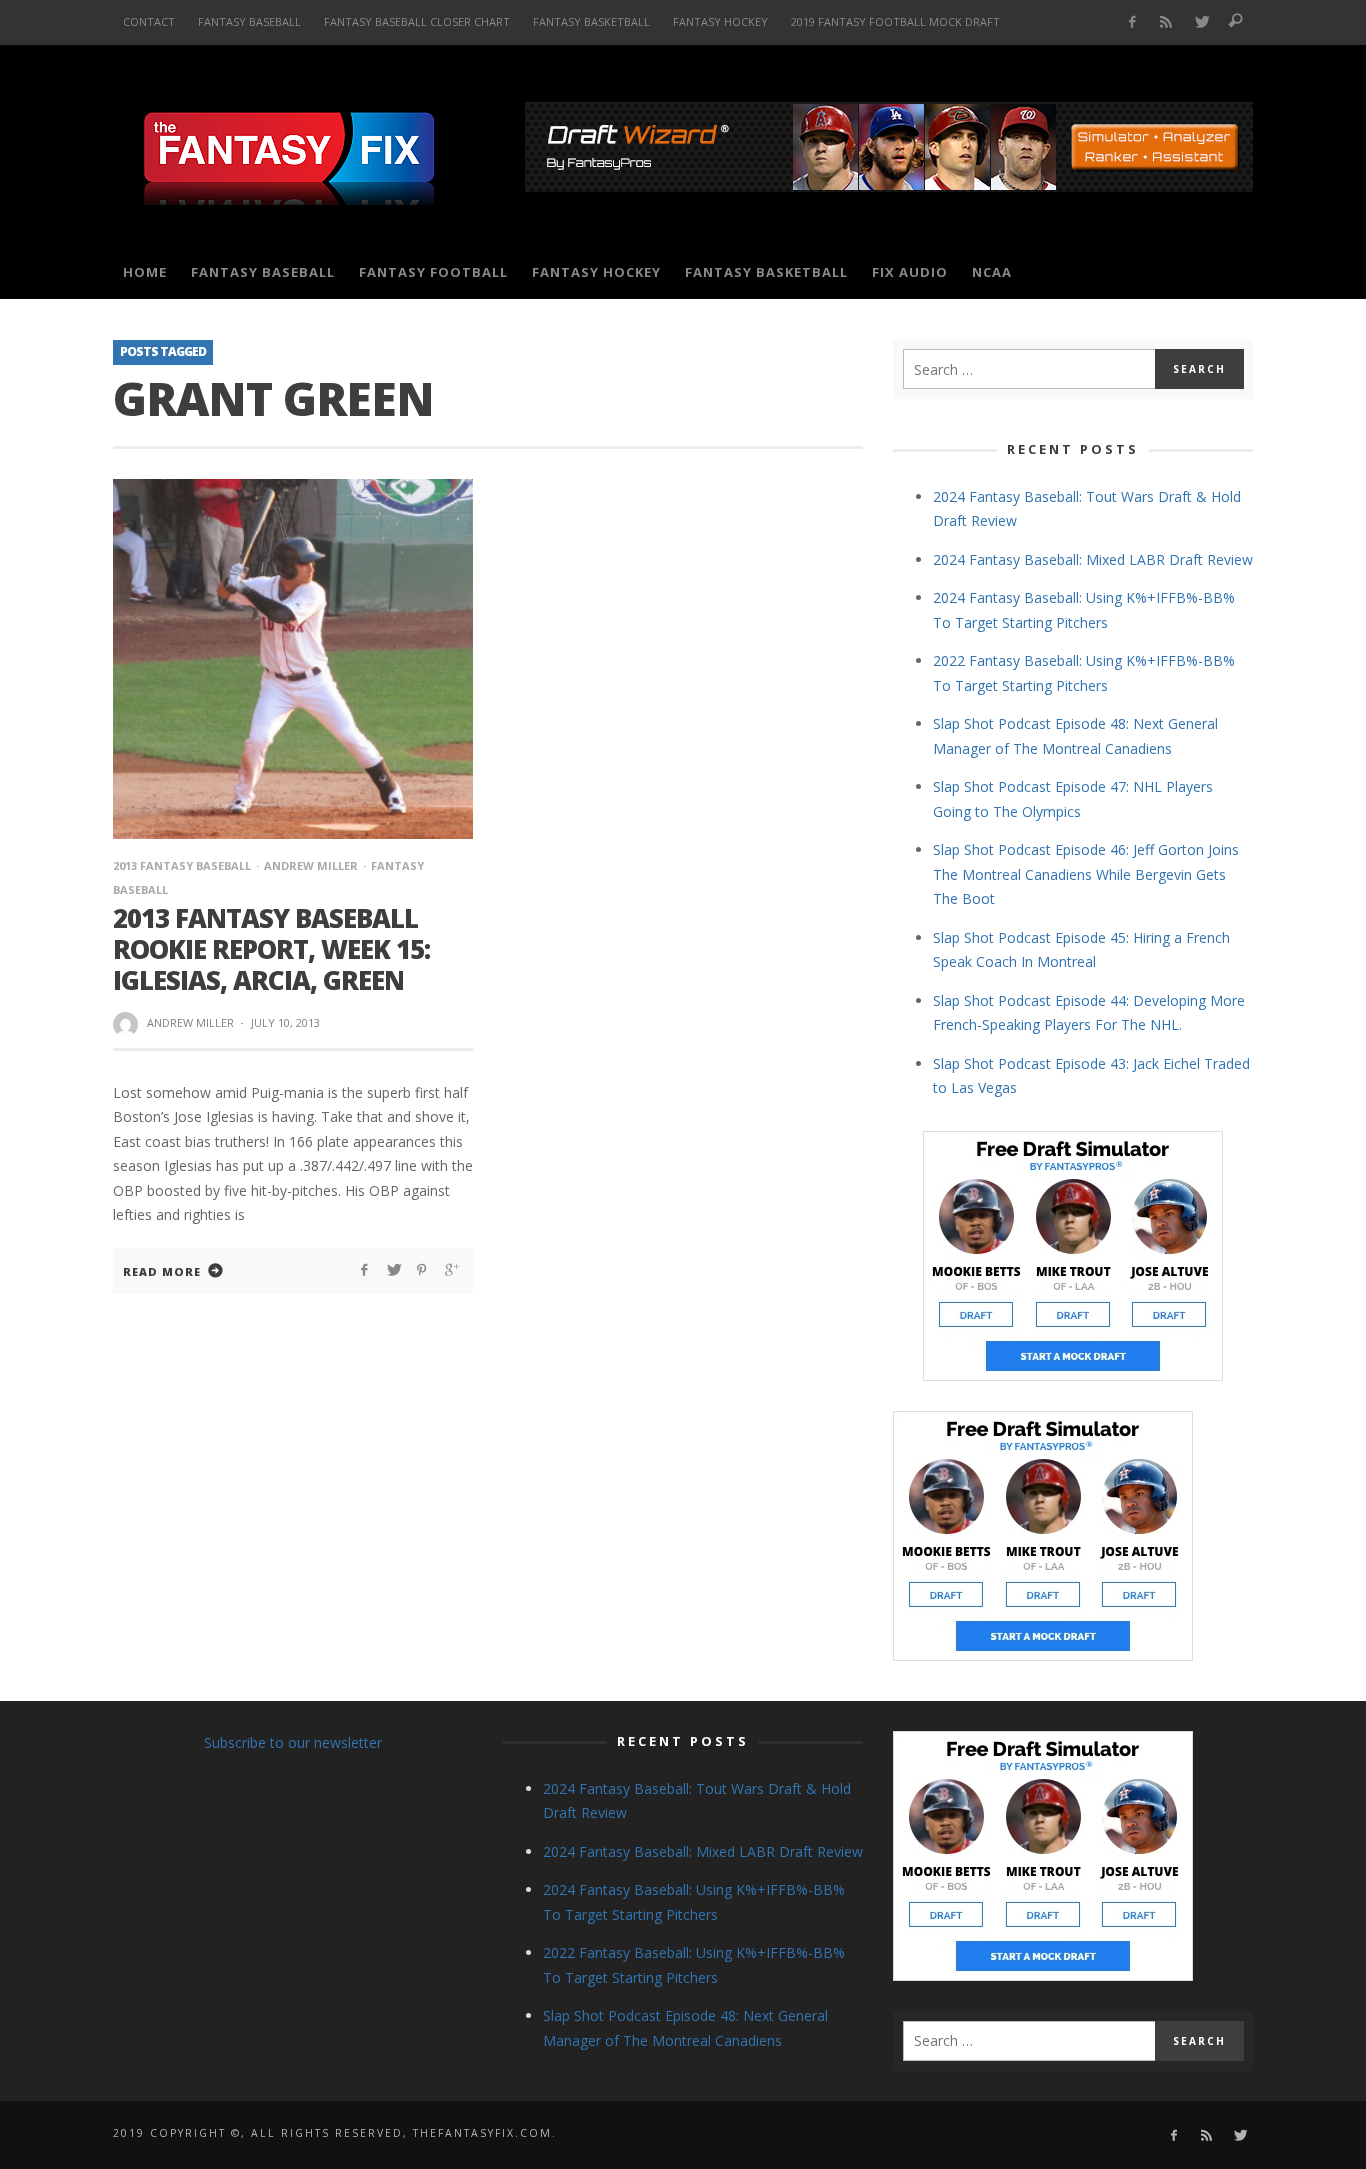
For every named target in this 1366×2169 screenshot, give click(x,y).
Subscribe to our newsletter (293, 1742)
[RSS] (1166, 22)
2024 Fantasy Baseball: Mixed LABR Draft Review (1093, 559)
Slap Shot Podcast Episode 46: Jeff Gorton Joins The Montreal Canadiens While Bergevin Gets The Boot (1086, 874)
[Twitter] (1201, 22)
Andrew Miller (311, 865)
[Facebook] (1131, 22)
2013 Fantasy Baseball (182, 865)
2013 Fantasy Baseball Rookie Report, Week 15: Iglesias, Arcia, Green (271, 949)
